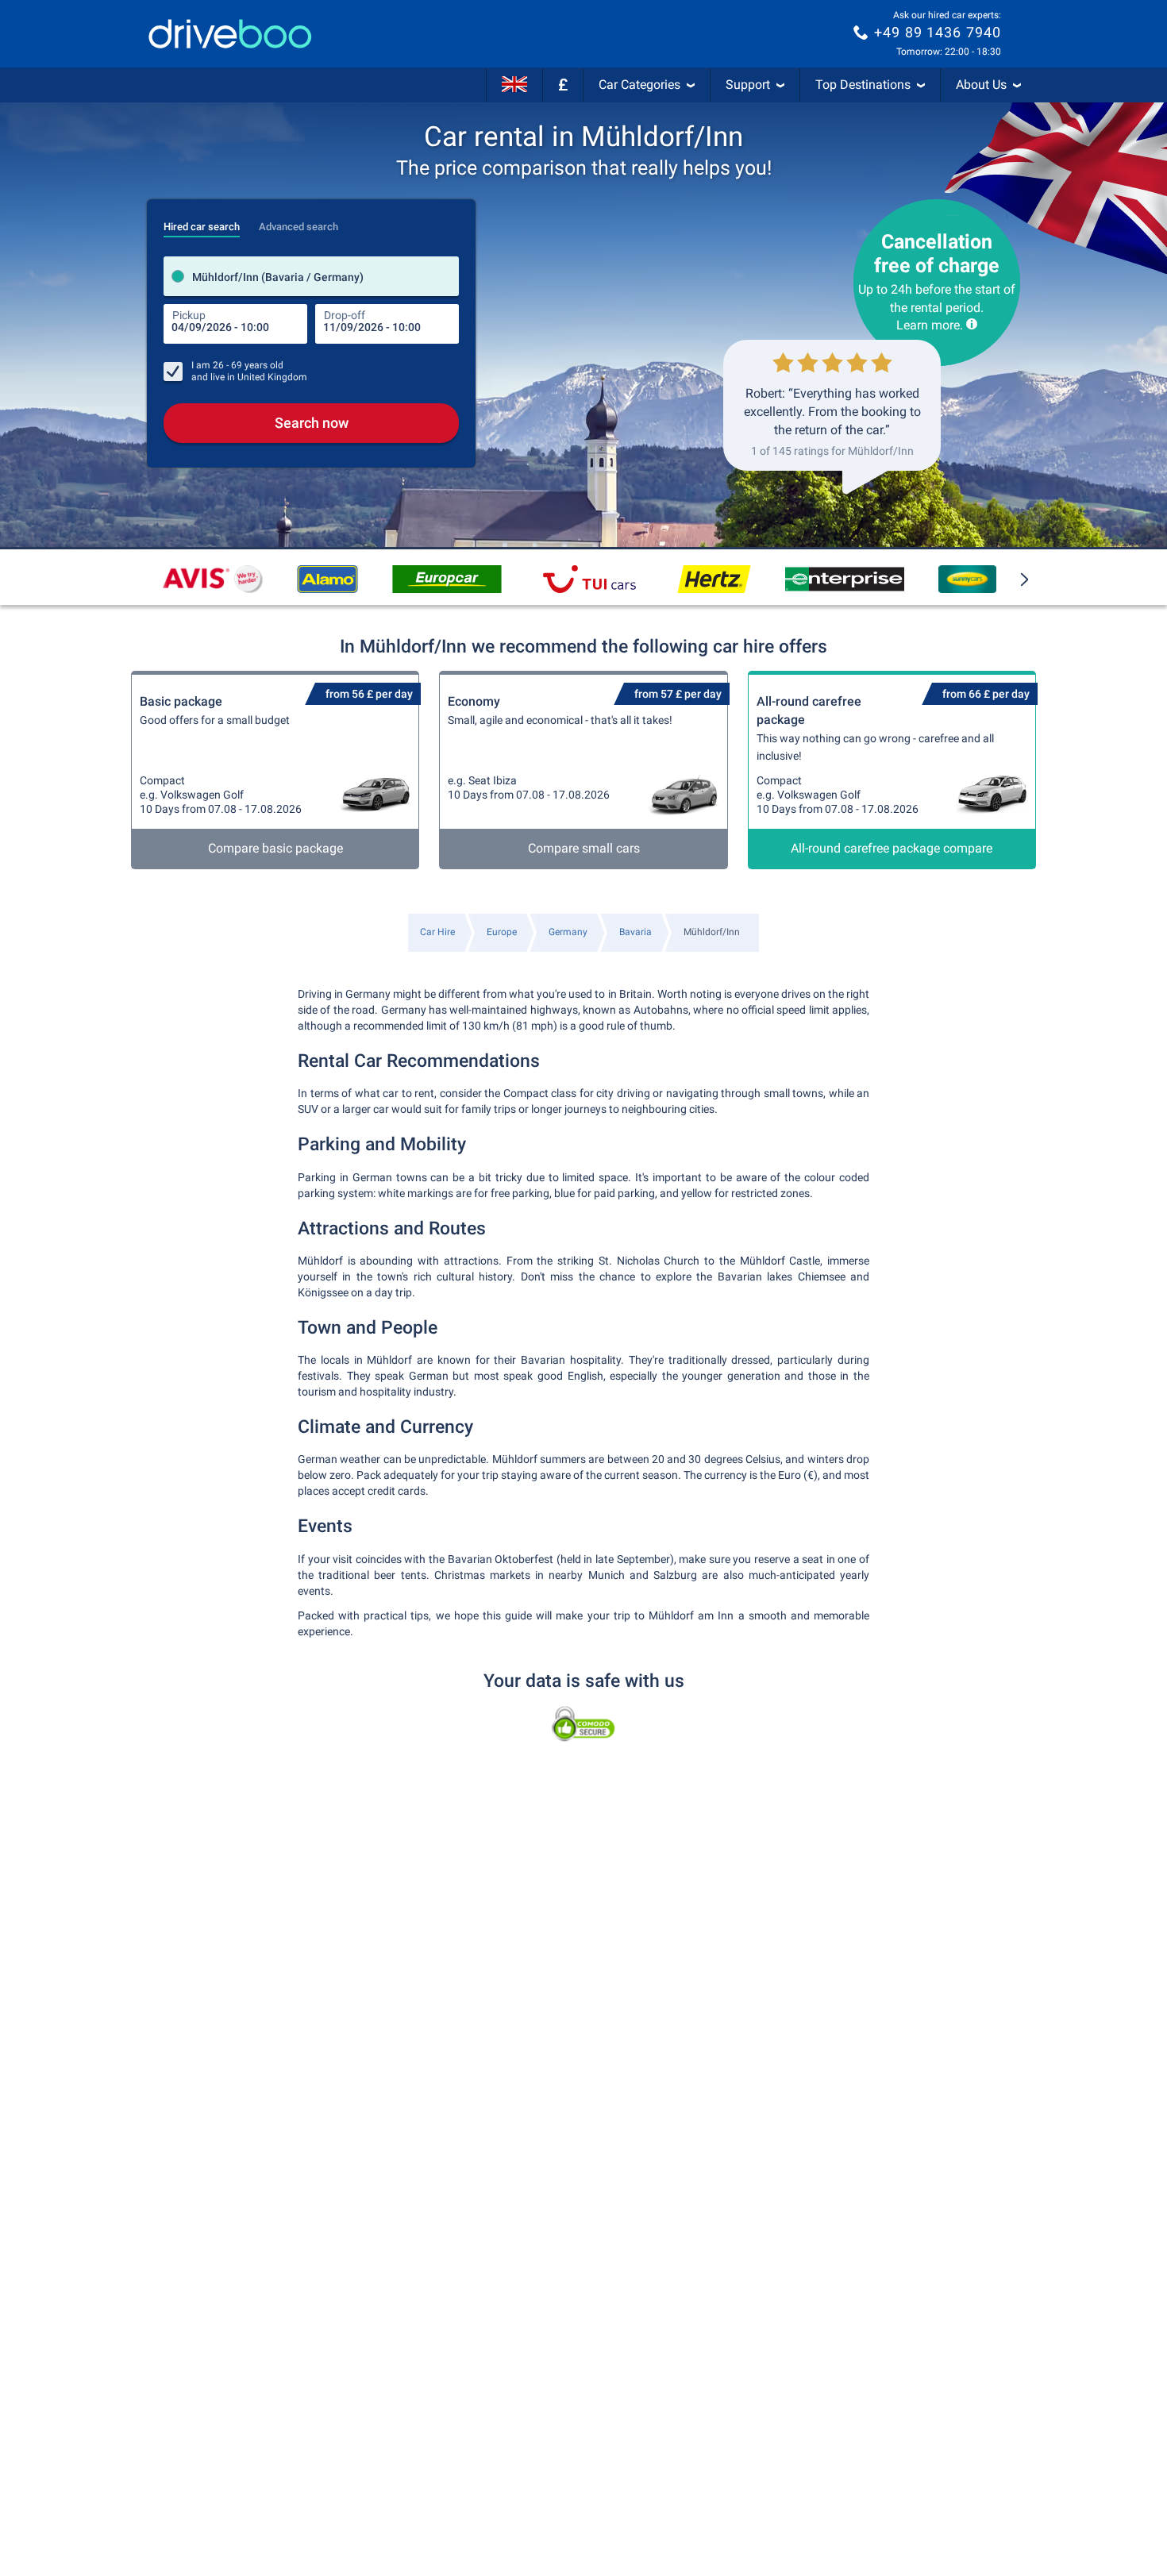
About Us (981, 85)
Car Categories (639, 85)
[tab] (202, 222)
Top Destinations (863, 85)
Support (748, 85)
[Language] (514, 85)
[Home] (230, 34)
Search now (312, 423)
